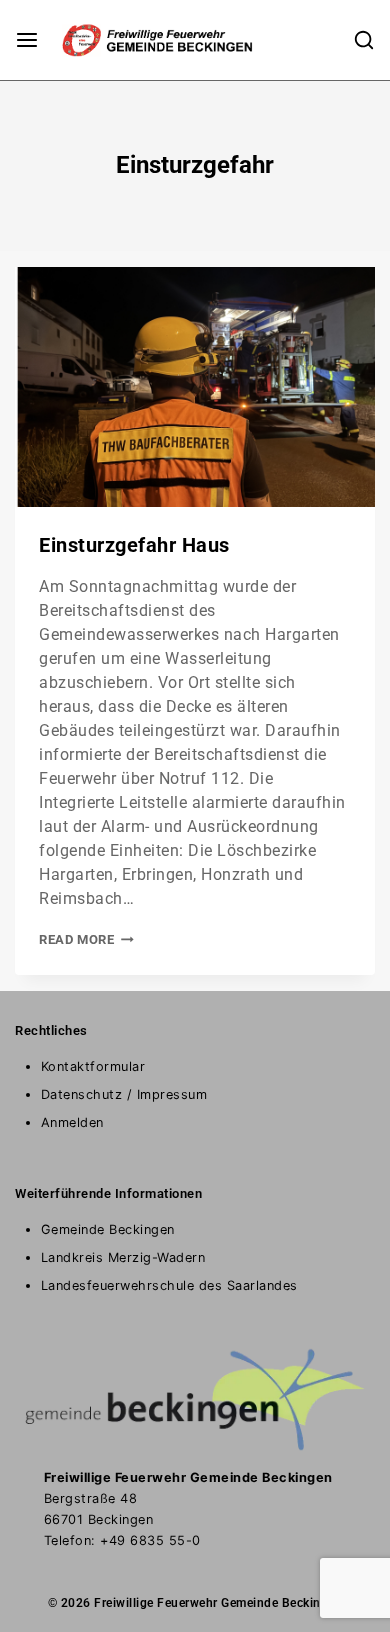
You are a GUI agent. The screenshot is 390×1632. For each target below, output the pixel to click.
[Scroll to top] (336, 1588)
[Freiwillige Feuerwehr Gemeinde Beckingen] (139, 40)
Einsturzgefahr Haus (134, 545)
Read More (86, 939)
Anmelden (72, 1122)
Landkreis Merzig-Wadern (123, 1257)
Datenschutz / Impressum (124, 1094)
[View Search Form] (364, 40)
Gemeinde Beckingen (108, 1229)
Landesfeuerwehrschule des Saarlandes (169, 1285)
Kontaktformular (93, 1066)
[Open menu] (27, 40)
